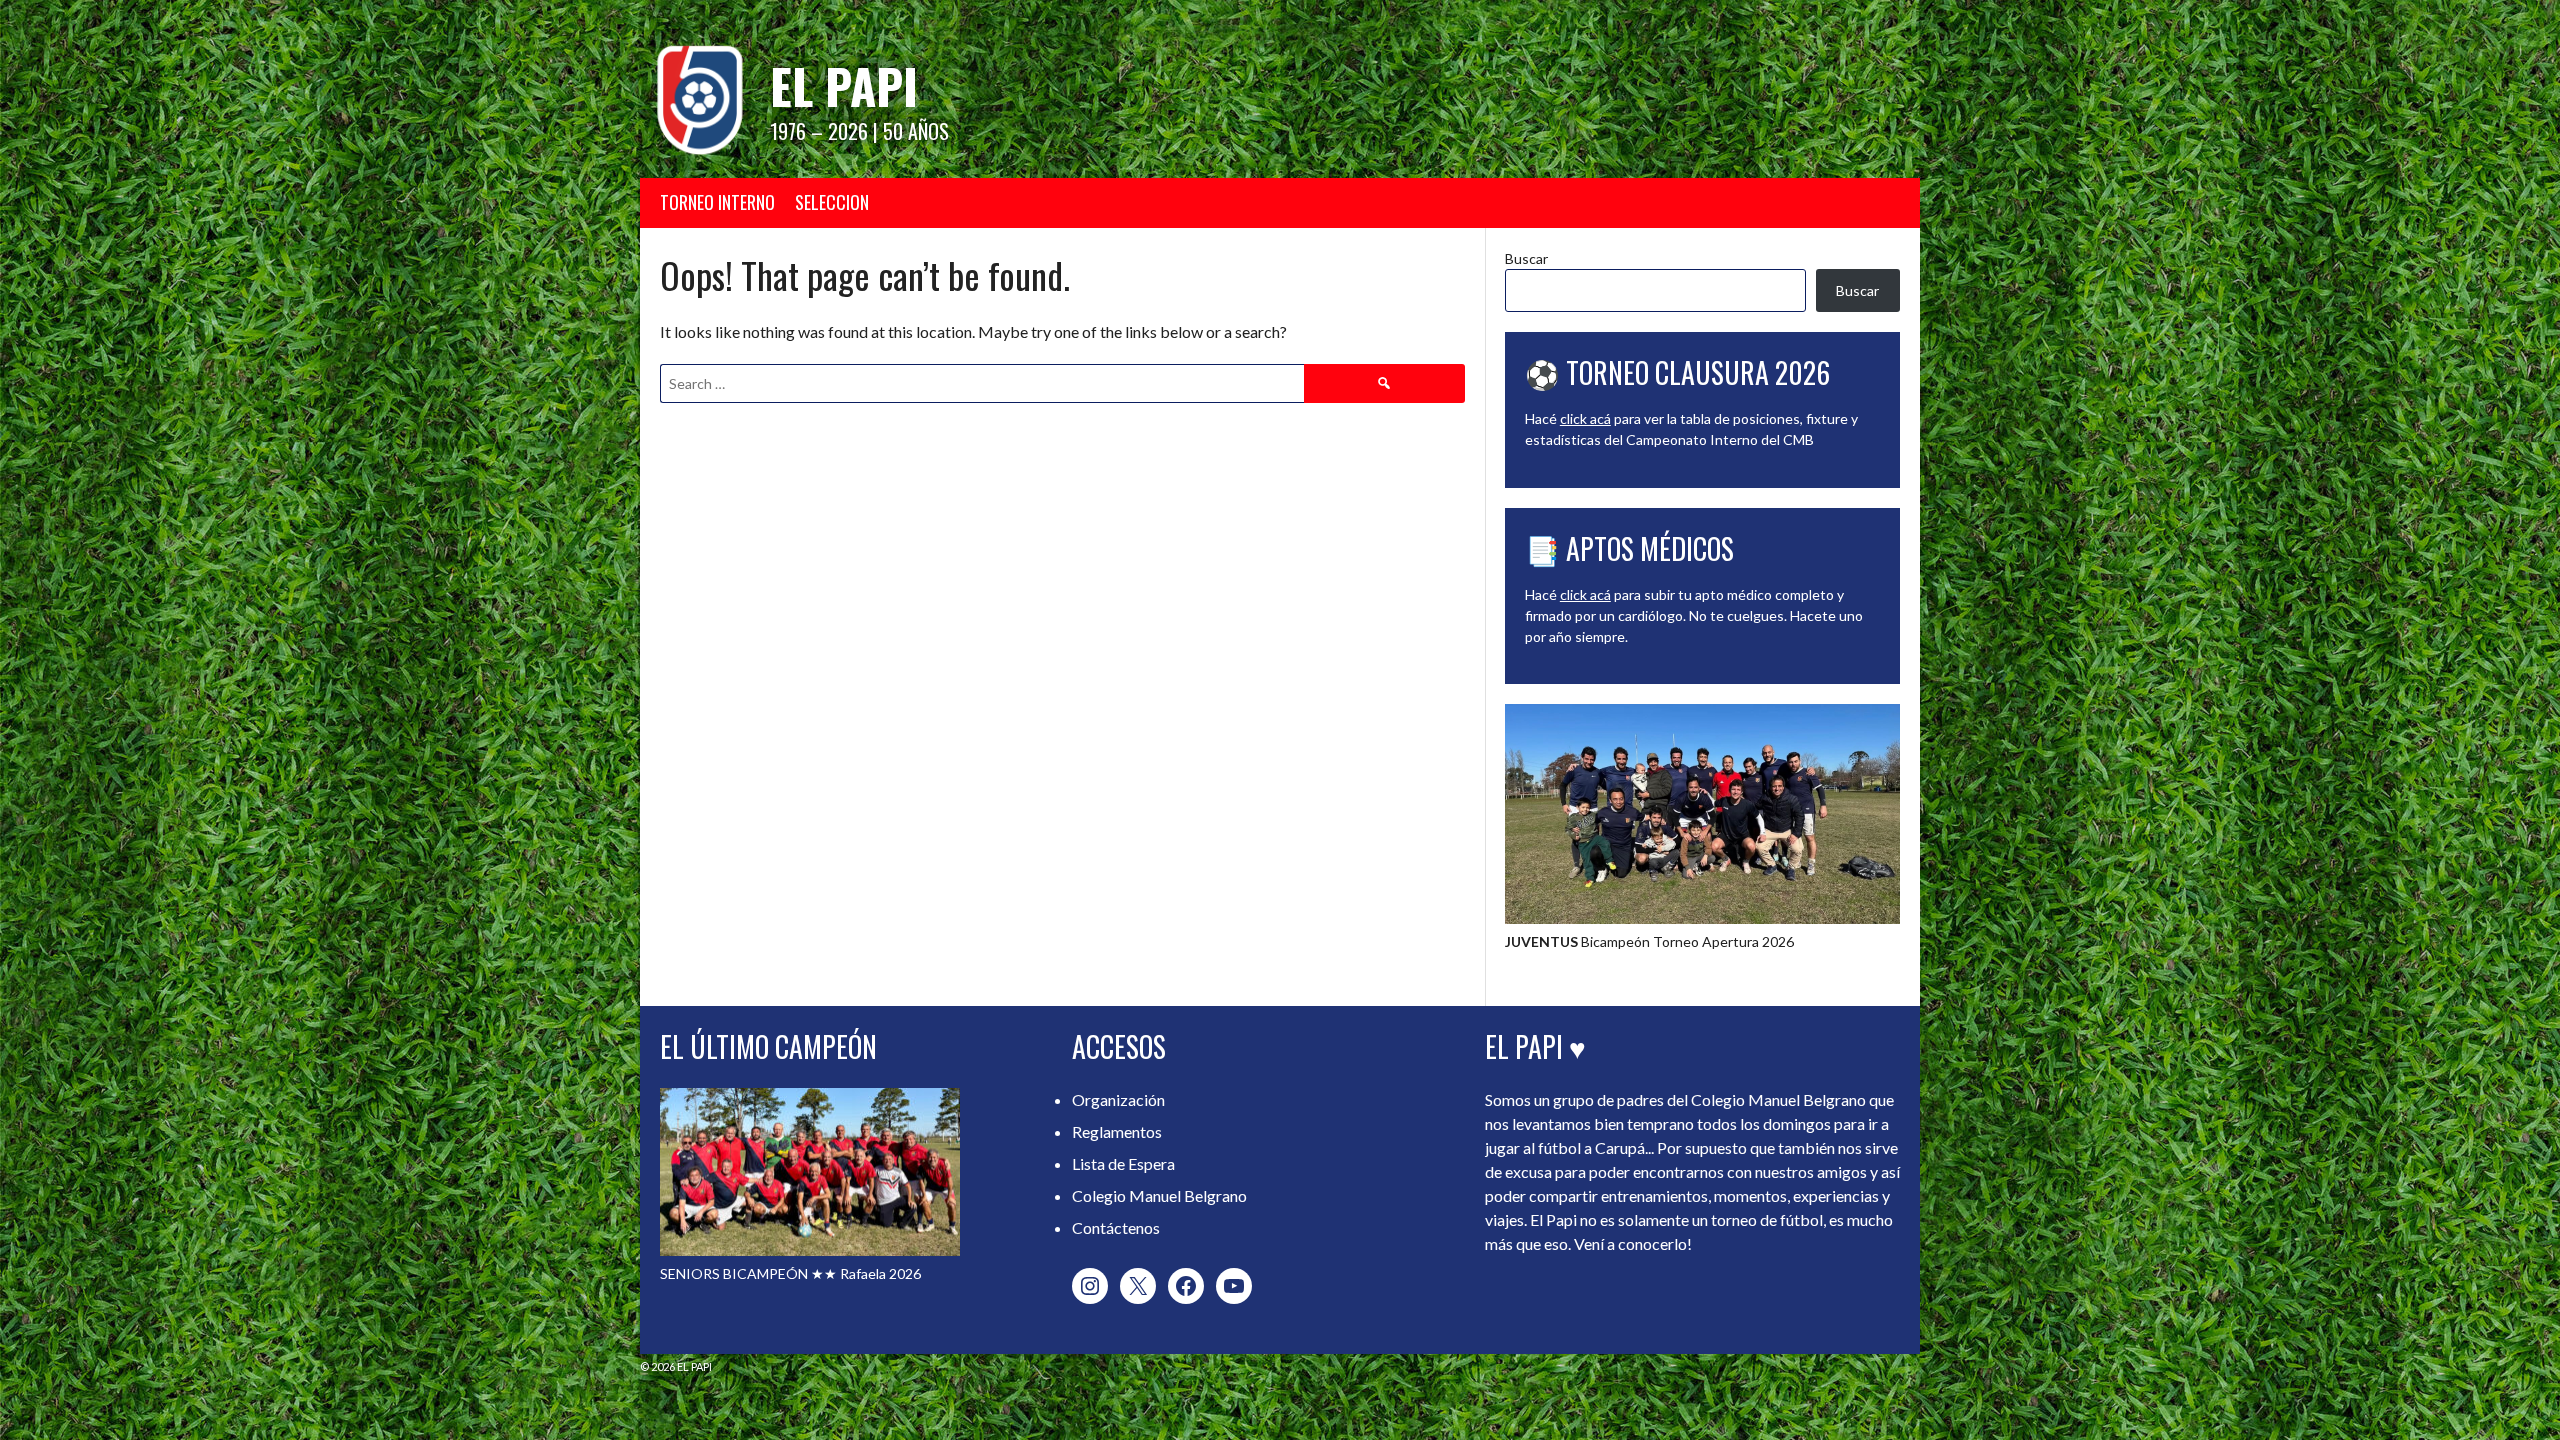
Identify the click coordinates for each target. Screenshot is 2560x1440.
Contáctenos (1116, 1227)
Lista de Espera (1123, 1163)
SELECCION (832, 202)
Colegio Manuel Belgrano (1159, 1195)
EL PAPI (844, 85)
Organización (1118, 1099)
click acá (1585, 418)
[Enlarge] (1874, 730)
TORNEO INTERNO (717, 202)
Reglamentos (1117, 1131)
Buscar (1526, 258)
